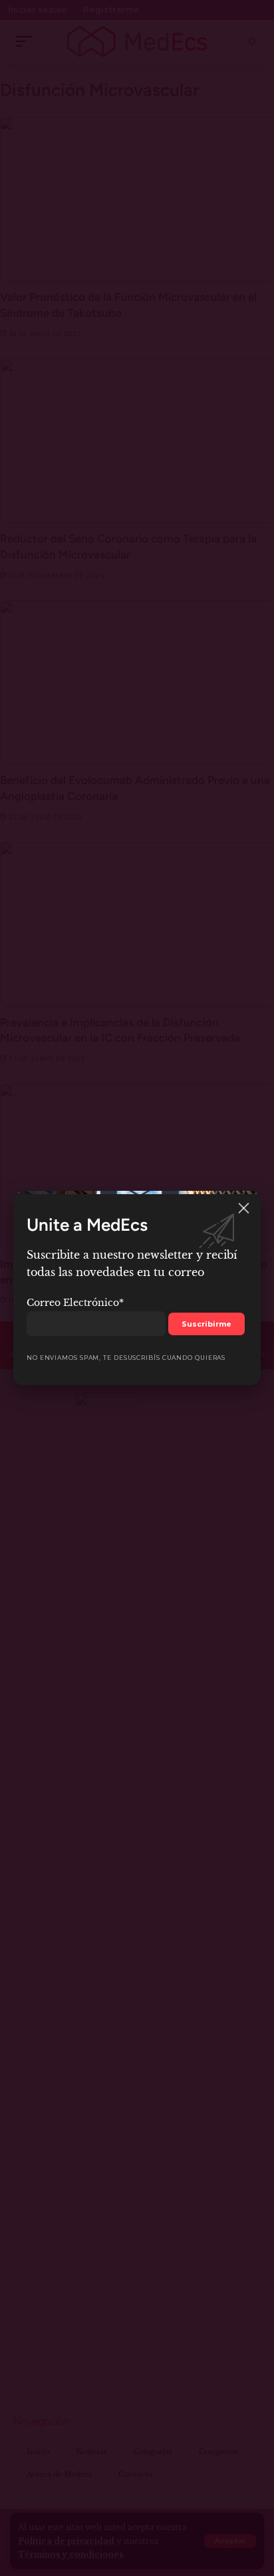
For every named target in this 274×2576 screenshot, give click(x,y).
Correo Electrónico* (75, 1303)
